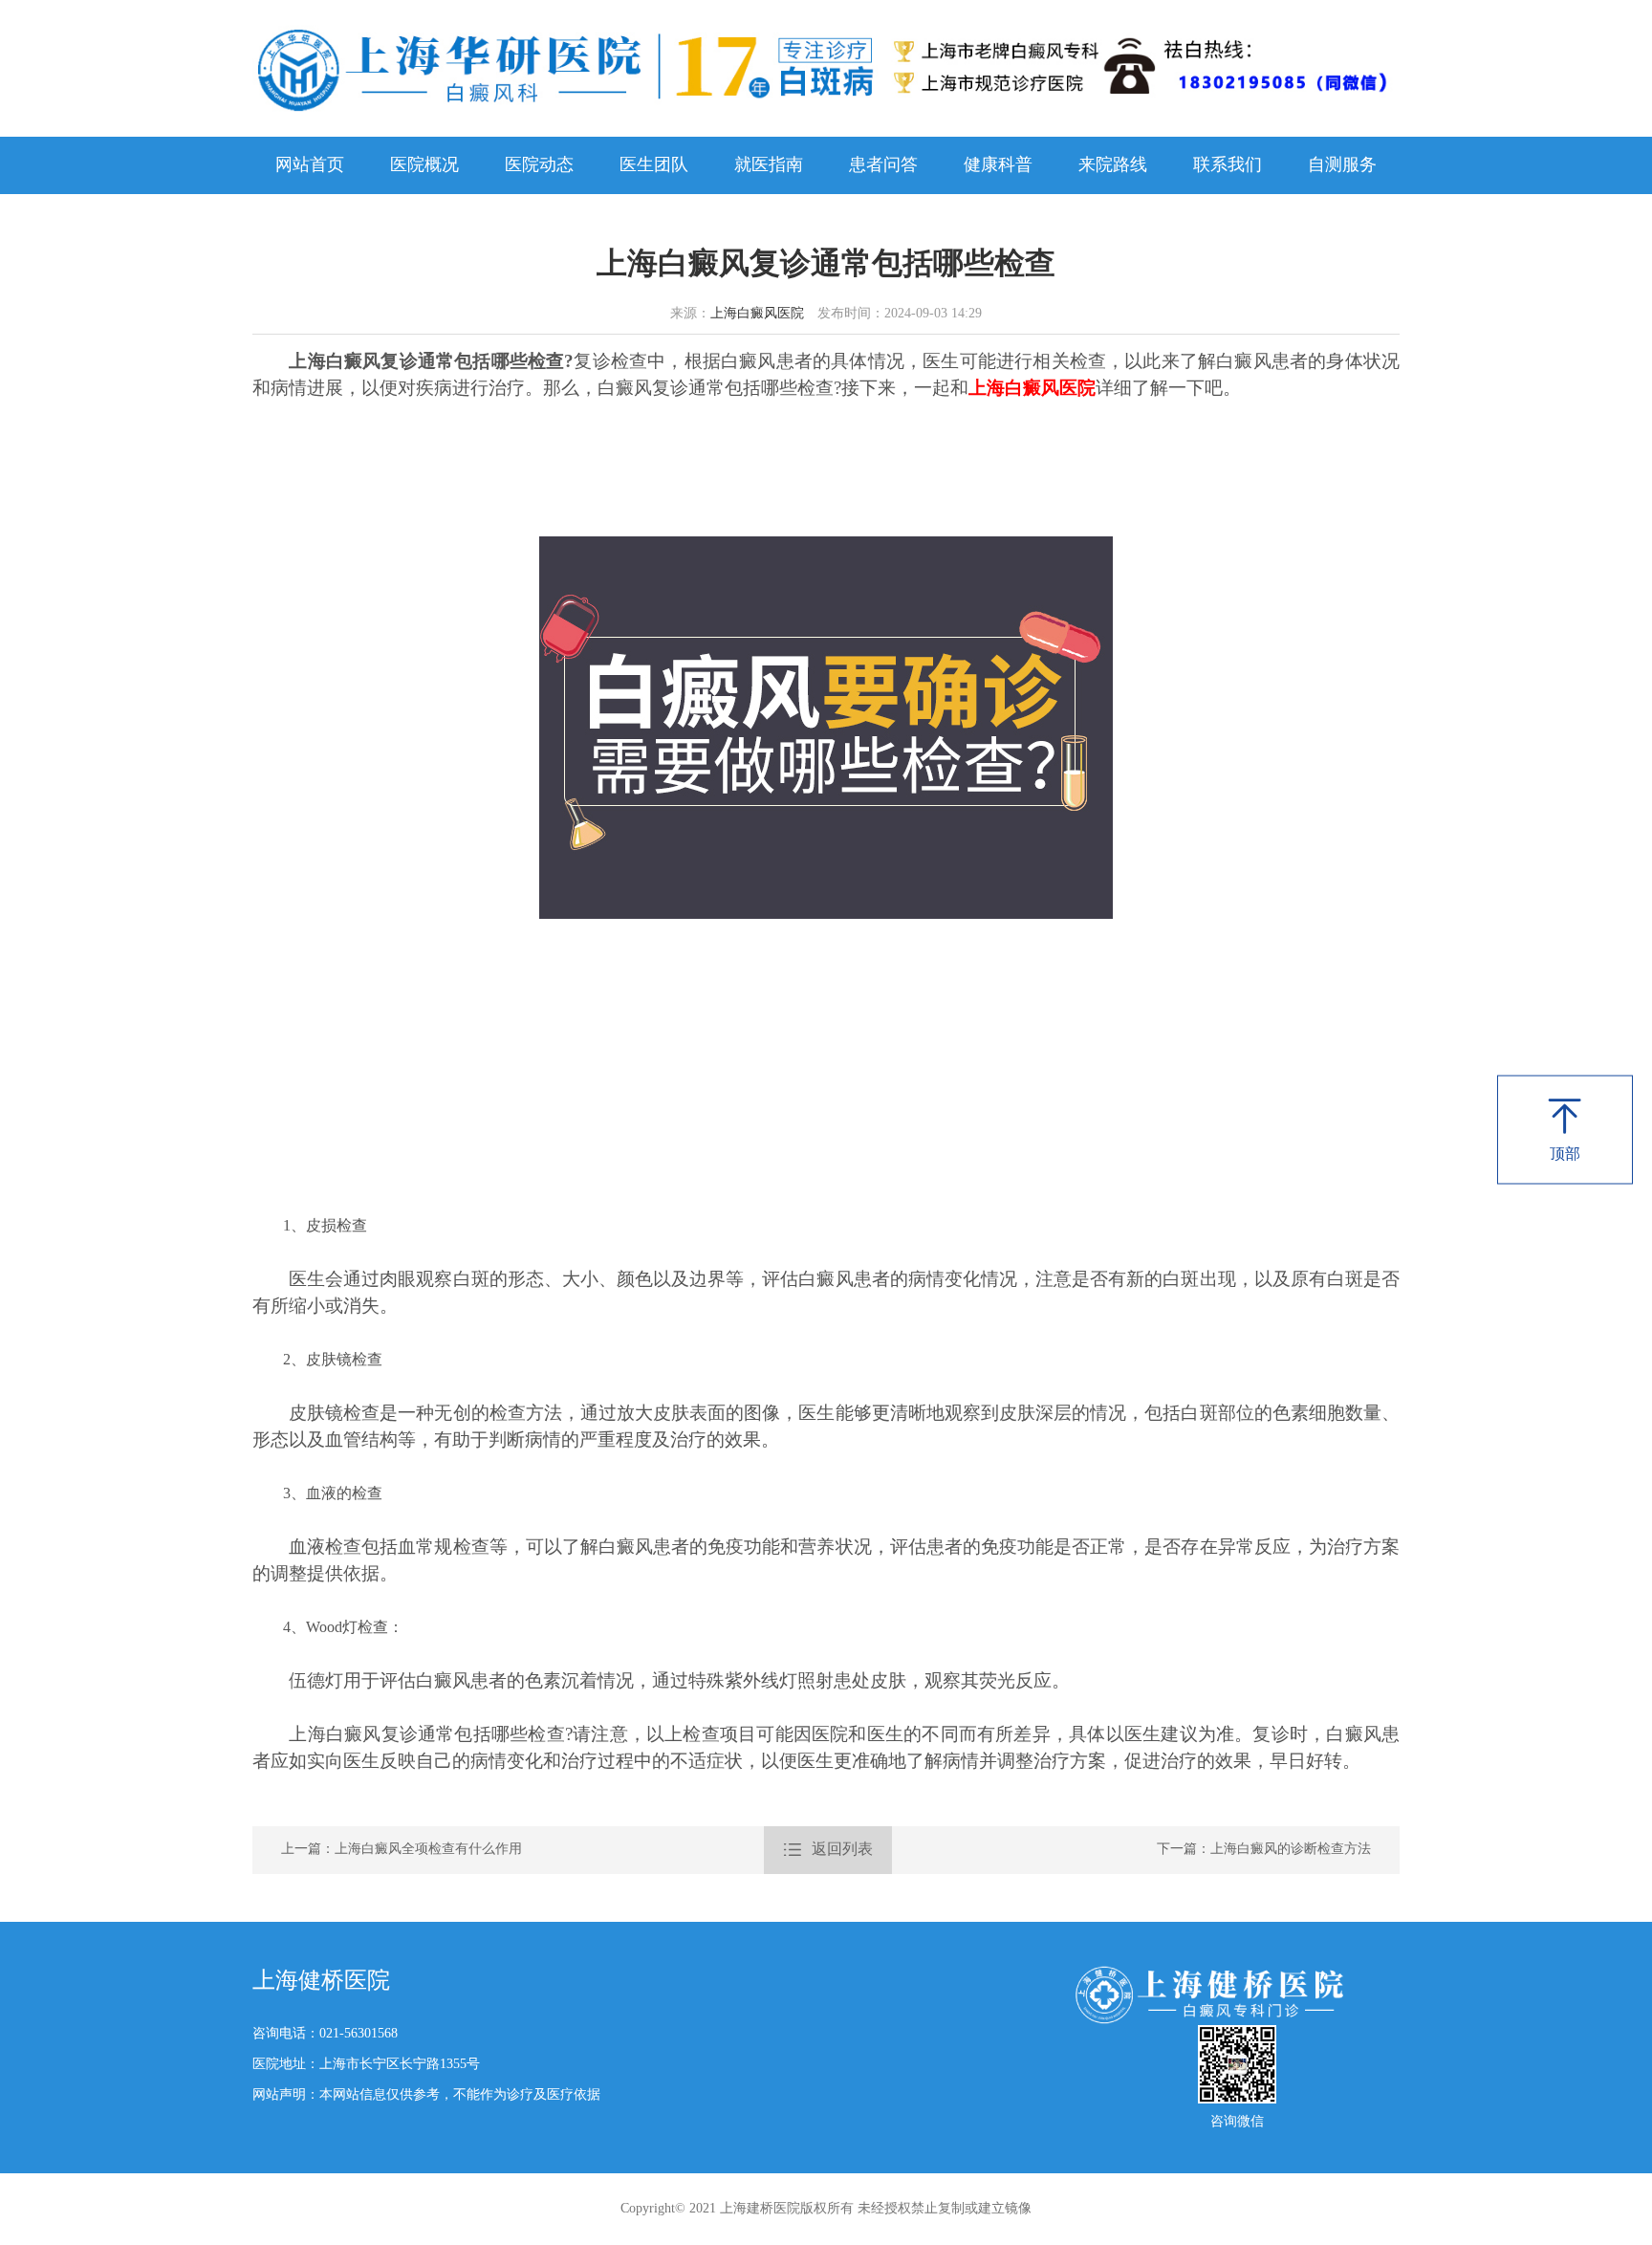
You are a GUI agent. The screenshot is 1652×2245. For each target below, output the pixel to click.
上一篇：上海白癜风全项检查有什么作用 (402, 1850)
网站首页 (310, 165)
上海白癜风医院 (757, 314)
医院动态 (539, 165)
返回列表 (828, 1850)
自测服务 (1342, 165)
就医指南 (769, 165)
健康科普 (998, 165)
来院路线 (1113, 165)
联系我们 (1228, 165)
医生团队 (654, 165)
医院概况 (424, 165)
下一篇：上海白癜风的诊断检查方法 (1264, 1850)
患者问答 (883, 165)
